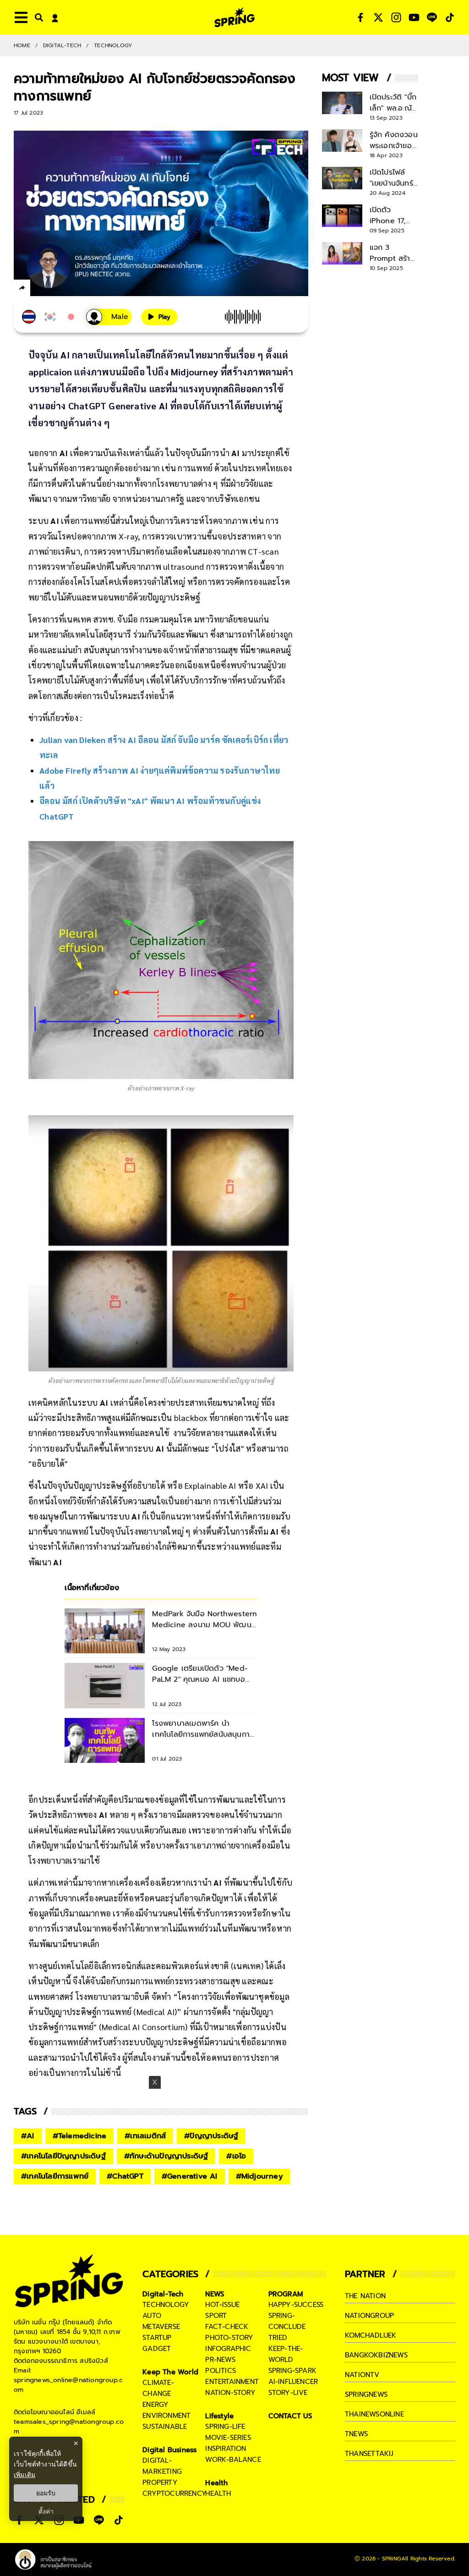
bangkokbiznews (376, 2355)
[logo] (234, 17)
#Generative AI (190, 2176)
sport (216, 2316)
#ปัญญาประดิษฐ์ (211, 2136)
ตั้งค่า (46, 2511)
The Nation (365, 2296)
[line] (71, 289)
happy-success (296, 2305)
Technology (113, 45)
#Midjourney (259, 2176)
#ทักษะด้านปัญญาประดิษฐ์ (166, 2156)
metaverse (161, 2327)
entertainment (232, 2382)
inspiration (226, 2449)
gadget (157, 2349)
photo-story (229, 2338)
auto (152, 2316)
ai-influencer (293, 2382)
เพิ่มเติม (25, 2474)
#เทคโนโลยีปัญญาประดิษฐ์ (63, 2156)
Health (216, 2483)
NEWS (215, 2294)
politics (221, 2371)
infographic (228, 2349)
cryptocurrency (175, 2493)
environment (166, 2416)
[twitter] (55, 288)
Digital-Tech (62, 45)
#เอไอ (236, 2156)
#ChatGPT (125, 2176)
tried (278, 2338)
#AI (28, 2136)
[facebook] (39, 289)
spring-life (225, 2427)
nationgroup (369, 2316)
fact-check (227, 2327)
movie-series (228, 2438)
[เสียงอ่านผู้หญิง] (109, 317)
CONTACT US (291, 2416)
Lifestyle (219, 2416)
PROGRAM (286, 2294)
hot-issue (222, 2305)
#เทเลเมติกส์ (145, 2136)
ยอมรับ (46, 2493)
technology (166, 2305)
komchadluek (371, 2335)
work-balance (233, 2460)
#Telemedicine (80, 2136)
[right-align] (37, 17)
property (160, 2482)
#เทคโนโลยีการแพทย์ (55, 2176)
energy (155, 2405)
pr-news (220, 2360)
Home (22, 45)
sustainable (165, 2427)
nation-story (230, 2393)
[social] (360, 17)
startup (157, 2338)
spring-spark (292, 2371)
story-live (288, 2393)
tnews (356, 2434)
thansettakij (369, 2454)
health (218, 2493)
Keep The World (170, 2372)
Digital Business (169, 2450)
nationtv (362, 2375)
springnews (366, 2394)
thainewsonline (374, 2414)
